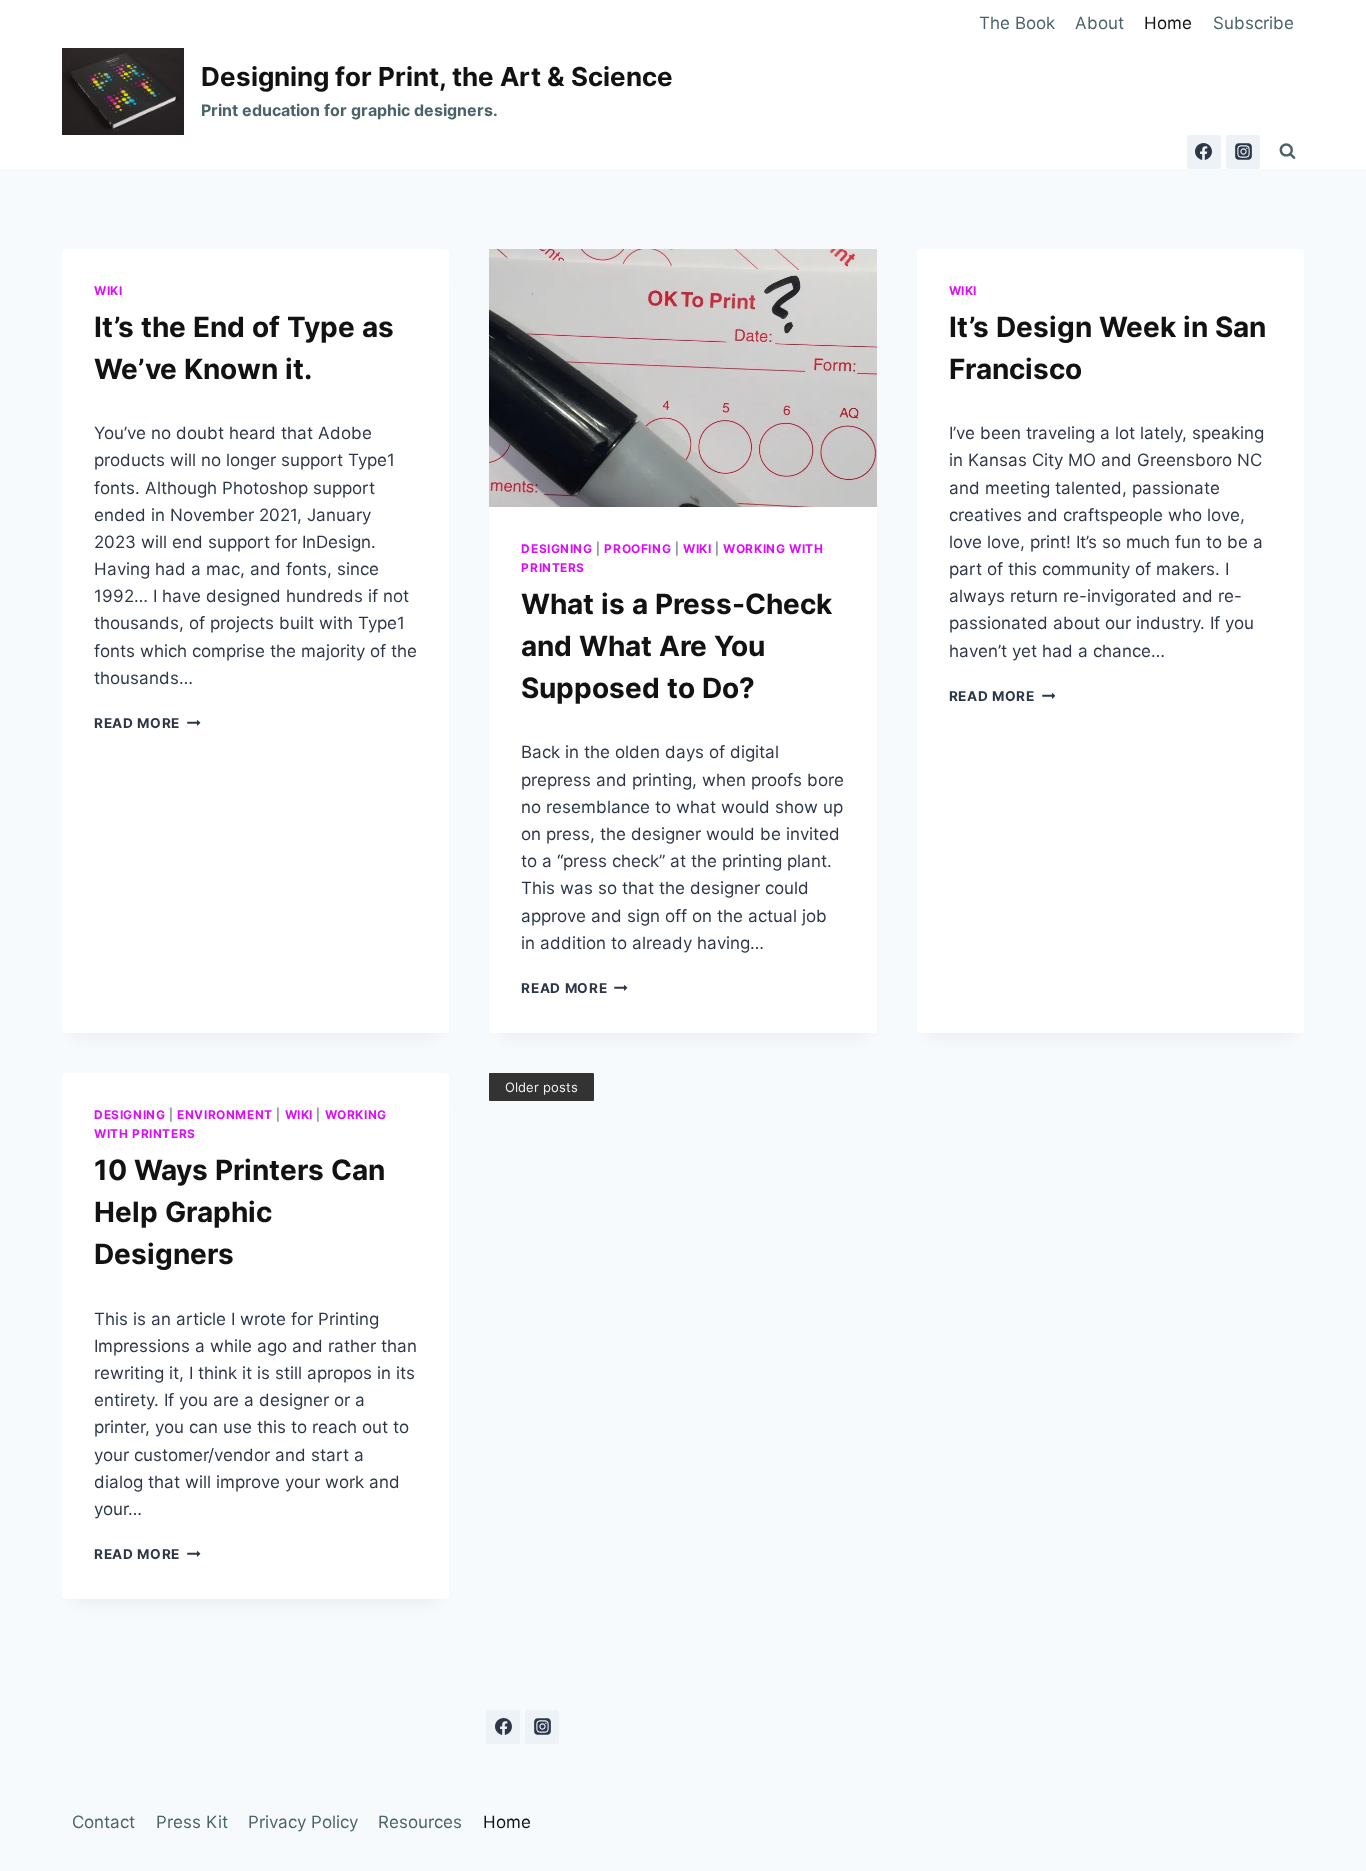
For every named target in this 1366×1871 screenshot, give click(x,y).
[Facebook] (1204, 152)
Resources (420, 1822)
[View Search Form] (1287, 152)
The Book (1017, 23)
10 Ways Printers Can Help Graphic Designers (239, 1212)
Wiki (108, 290)
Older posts (541, 1087)
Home (1168, 23)
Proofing (637, 548)
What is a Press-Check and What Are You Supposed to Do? (676, 646)
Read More (147, 723)
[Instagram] (1243, 152)
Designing (556, 548)
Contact (103, 1822)
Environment (225, 1114)
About (1099, 23)
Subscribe (1253, 23)
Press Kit (192, 1822)
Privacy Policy (303, 1822)
